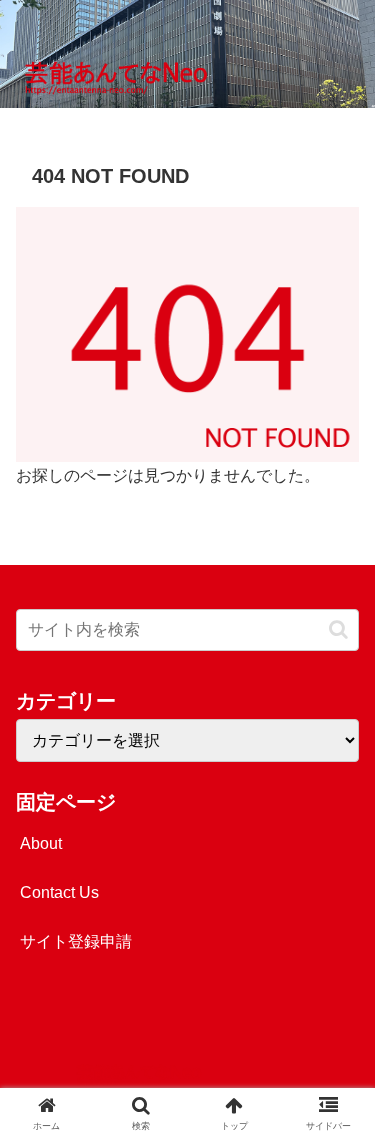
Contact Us (59, 892)
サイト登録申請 (76, 941)
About (41, 843)
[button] (338, 629)
